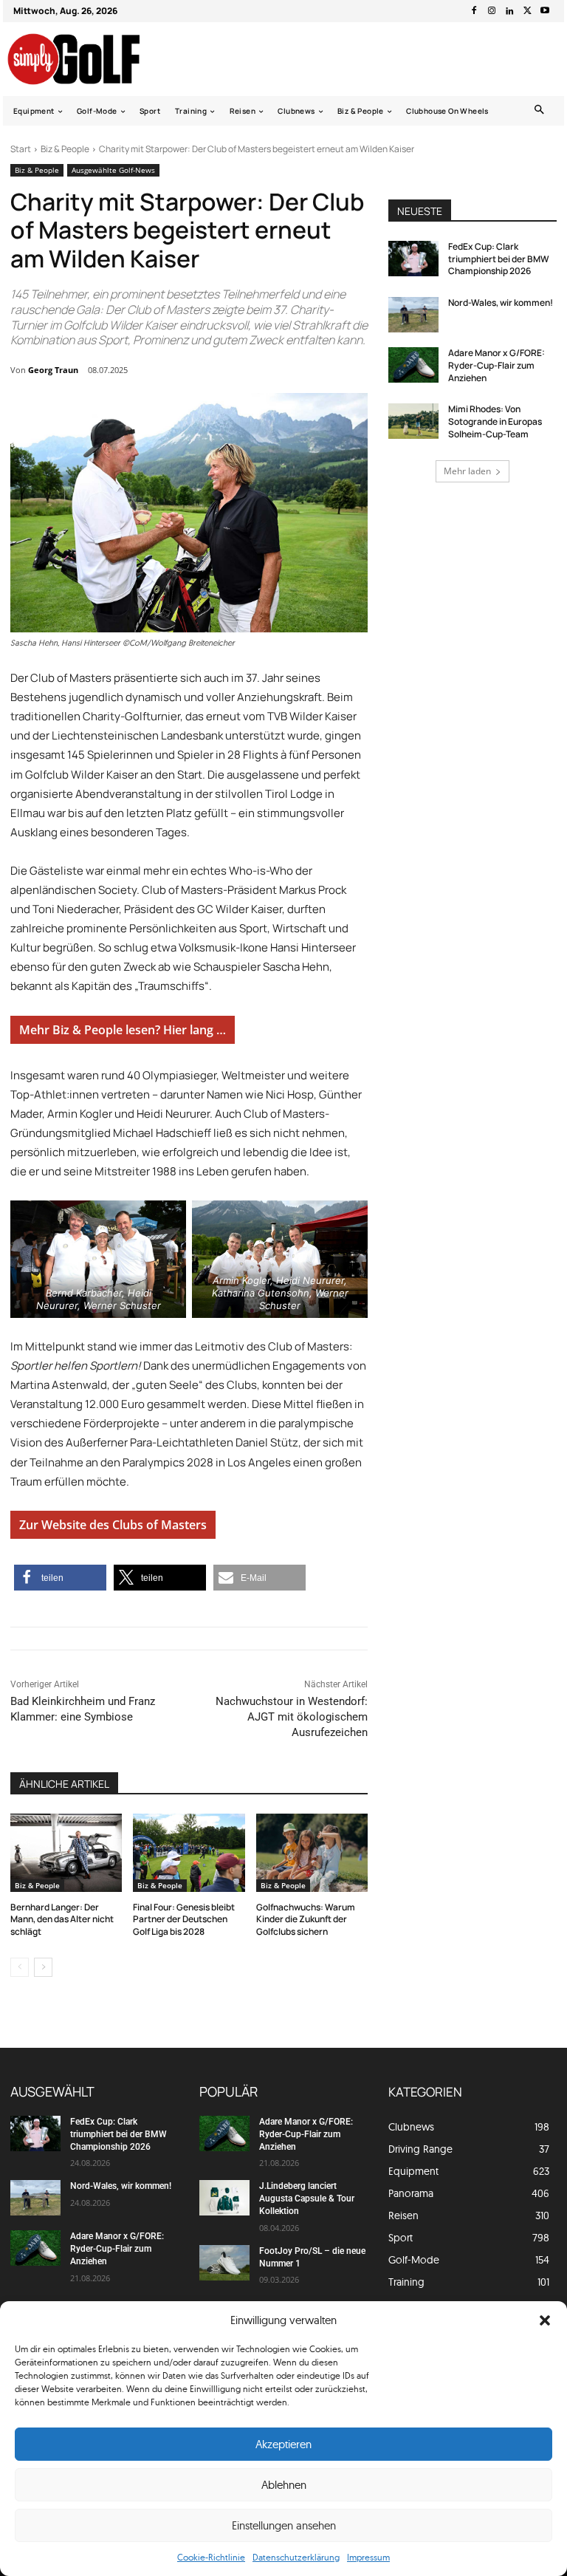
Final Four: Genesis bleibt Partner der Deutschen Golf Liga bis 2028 (184, 1920)
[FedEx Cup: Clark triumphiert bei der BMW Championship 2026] (413, 259)
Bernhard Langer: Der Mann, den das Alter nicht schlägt (62, 1920)
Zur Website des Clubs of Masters (113, 1525)
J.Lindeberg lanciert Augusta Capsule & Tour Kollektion (307, 2199)
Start (21, 149)
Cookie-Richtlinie (211, 2557)
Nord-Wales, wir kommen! (501, 303)
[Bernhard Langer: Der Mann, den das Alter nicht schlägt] (66, 1853)
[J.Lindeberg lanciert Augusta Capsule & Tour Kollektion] (224, 2198)
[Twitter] (527, 11)
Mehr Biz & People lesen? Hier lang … (123, 1030)
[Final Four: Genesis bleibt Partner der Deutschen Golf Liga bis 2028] (189, 1853)
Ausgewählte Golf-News (113, 170)
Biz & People (65, 149)
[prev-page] (20, 1967)
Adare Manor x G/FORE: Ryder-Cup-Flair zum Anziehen (496, 365)
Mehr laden (467, 471)
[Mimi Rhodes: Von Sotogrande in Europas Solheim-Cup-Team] (413, 421)
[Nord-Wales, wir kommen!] (413, 315)
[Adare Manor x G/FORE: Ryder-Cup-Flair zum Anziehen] (413, 365)
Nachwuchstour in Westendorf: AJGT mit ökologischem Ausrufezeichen (292, 1717)
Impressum (368, 2557)
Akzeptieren (283, 2444)
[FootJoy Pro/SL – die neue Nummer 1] (224, 2263)
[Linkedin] (509, 11)
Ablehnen (284, 2485)
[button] (545, 2320)
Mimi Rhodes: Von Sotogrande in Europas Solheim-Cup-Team (495, 421)
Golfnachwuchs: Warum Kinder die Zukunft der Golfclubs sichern (306, 1920)
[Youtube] (545, 11)
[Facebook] (474, 11)
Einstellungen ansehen (284, 2525)
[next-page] (43, 1967)
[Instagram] (492, 11)
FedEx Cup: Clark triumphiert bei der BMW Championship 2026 (499, 259)
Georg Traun (53, 370)
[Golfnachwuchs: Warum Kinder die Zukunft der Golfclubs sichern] (312, 1853)
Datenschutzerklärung (296, 2557)
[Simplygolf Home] (87, 59)
